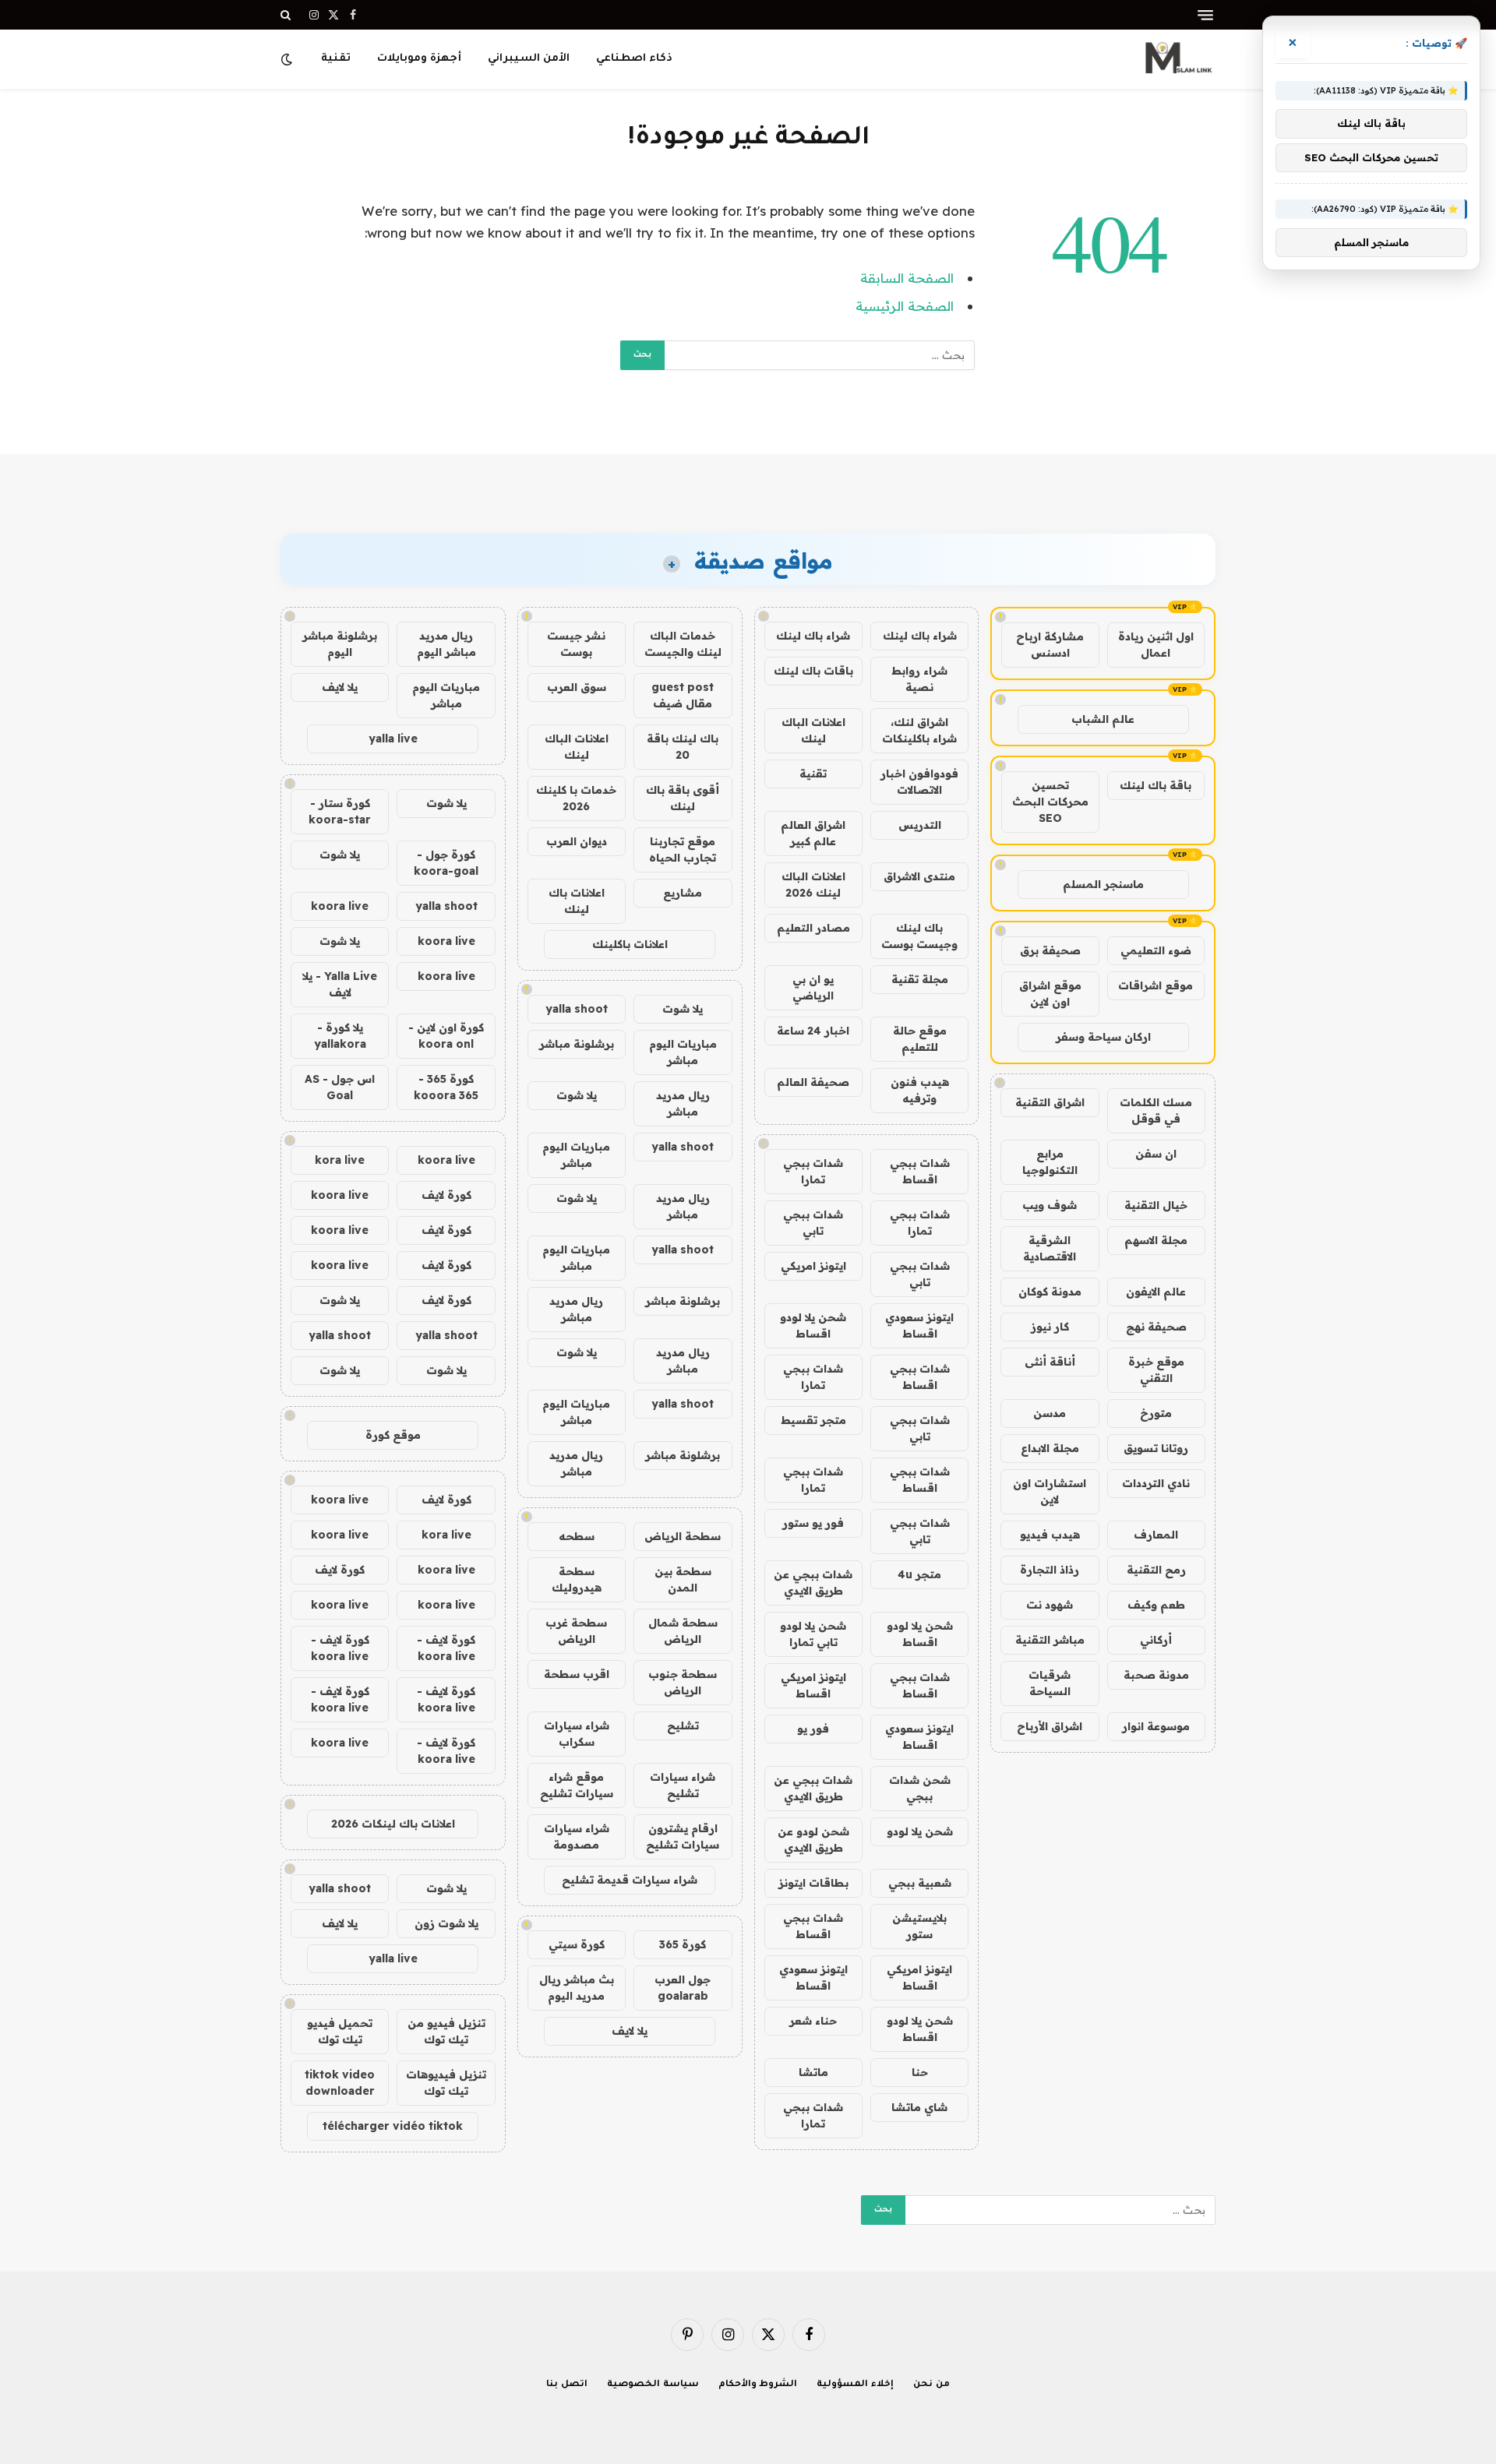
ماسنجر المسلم (1103, 884)
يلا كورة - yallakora (340, 1036)
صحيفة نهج (1156, 1327)
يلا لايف (630, 2031)
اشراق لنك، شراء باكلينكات (919, 730)
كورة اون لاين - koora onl (446, 1036)
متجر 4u (919, 1574)
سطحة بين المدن (683, 1579)
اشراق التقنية (1050, 1102)
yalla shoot (577, 1009)
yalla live (393, 738)
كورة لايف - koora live (446, 1648)
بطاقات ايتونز (813, 1883)
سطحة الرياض (683, 1536)
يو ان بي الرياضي (813, 987)
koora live (340, 906)
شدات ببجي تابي (813, 1223)
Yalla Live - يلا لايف (340, 984)
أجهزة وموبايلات (419, 59)
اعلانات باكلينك (630, 944)
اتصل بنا (567, 2385)
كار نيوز (1050, 1327)
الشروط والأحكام (758, 2385)
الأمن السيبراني (529, 59)
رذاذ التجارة (1050, 1570)
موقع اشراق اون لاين (1050, 994)
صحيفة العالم (813, 1082)
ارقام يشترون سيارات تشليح (683, 1837)
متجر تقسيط (813, 1420)
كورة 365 (683, 1944)
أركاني (1156, 1640)
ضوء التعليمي (1156, 950)
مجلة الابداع (1050, 1448)
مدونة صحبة (1156, 1675)
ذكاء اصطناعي (634, 59)
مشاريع (683, 893)
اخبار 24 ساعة (813, 1031)
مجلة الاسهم (1156, 1240)
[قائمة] (1205, 15)
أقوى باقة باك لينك (683, 798)
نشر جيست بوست (576, 644)
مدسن (1050, 1413)
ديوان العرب (577, 841)
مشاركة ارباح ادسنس (1050, 645)
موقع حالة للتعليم (920, 1039)
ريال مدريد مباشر (683, 1103)
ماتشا (813, 2072)
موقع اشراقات (1156, 985)
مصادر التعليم (813, 928)
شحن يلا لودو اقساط (813, 1325)
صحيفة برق (1050, 950)
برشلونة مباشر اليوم (340, 644)
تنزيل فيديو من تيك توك (446, 2031)
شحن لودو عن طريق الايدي (813, 1840)
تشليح (683, 1726)
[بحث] (287, 15)
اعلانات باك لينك (577, 901)
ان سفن (1156, 1154)
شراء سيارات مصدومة (577, 1837)
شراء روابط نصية (919, 679)
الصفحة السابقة (907, 278)
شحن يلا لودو (920, 1831)
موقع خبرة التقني (1156, 1370)
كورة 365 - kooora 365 (446, 1087)
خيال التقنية (1156, 1205)
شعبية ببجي (920, 1883)
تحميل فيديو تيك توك (340, 2031)
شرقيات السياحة (1050, 1683)
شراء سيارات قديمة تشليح (630, 1880)
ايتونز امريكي (813, 1266)
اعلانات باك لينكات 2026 (393, 1824)
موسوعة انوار (1156, 1726)
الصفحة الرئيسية (905, 306)
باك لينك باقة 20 (683, 747)
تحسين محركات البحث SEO (1050, 802)
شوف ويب (1050, 1205)
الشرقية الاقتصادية (1050, 1248)
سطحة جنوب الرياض (683, 1682)
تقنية (336, 59)
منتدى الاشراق (919, 876)
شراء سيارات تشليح (683, 1785)
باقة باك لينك (1156, 785)
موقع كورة (393, 1435)
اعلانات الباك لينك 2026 (813, 885)
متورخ (1156, 1413)
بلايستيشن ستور (919, 1926)
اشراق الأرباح (1050, 1726)
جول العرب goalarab (683, 1988)
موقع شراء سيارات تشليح (577, 1785)
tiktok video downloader (340, 2083)
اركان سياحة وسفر (1103, 1037)
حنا (920, 2072)
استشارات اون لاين (1050, 1491)
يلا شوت (683, 1009)
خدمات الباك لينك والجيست (683, 644)
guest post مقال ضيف (683, 695)
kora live (340, 1160)
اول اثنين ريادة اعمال (1156, 645)
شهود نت (1050, 1605)
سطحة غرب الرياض (576, 1631)
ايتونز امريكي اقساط (813, 1685)
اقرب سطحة (577, 1674)
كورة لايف (446, 1195)
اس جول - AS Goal (340, 1087)
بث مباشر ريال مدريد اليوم (577, 1988)
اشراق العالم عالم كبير (813, 833)
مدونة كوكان (1050, 1292)
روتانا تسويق (1156, 1448)
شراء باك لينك (920, 636)
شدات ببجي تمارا (813, 1171)
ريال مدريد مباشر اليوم (446, 644)
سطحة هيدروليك (577, 1579)
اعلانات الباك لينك (813, 730)
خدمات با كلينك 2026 (576, 798)
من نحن (931, 2385)
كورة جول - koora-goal (446, 863)
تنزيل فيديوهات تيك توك (446, 2083)
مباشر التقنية (1050, 1640)
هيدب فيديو (1050, 1535)
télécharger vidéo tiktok (393, 2126)
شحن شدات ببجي (920, 1788)
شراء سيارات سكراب (577, 1734)
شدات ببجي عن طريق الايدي (813, 1583)
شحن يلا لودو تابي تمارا (813, 1634)
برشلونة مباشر (577, 1044)
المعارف (1156, 1535)
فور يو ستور (813, 1523)
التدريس (920, 825)
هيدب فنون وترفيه (920, 1090)
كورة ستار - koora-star (340, 811)
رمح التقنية (1156, 1570)
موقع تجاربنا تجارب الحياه (683, 850)
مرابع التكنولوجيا (1050, 1162)
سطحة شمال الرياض (683, 1631)
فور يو (813, 1729)
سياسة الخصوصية (653, 2385)
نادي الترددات (1156, 1483)
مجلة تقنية (920, 979)
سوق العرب (577, 687)
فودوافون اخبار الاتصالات (919, 782)
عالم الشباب (1103, 719)
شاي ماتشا (919, 2107)
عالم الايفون (1156, 1292)
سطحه (577, 1536)
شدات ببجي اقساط (920, 1171)
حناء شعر (813, 2021)
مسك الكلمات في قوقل (1156, 1110)
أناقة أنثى (1050, 1362)
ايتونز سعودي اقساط (919, 1325)
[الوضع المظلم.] (288, 59)
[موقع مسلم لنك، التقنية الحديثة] (1177, 59)
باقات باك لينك (813, 671)
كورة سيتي (577, 1944)
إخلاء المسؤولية (855, 2385)
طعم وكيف (1156, 1605)
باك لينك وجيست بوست (919, 936)
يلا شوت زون (446, 1923)
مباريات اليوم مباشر (683, 1052)
